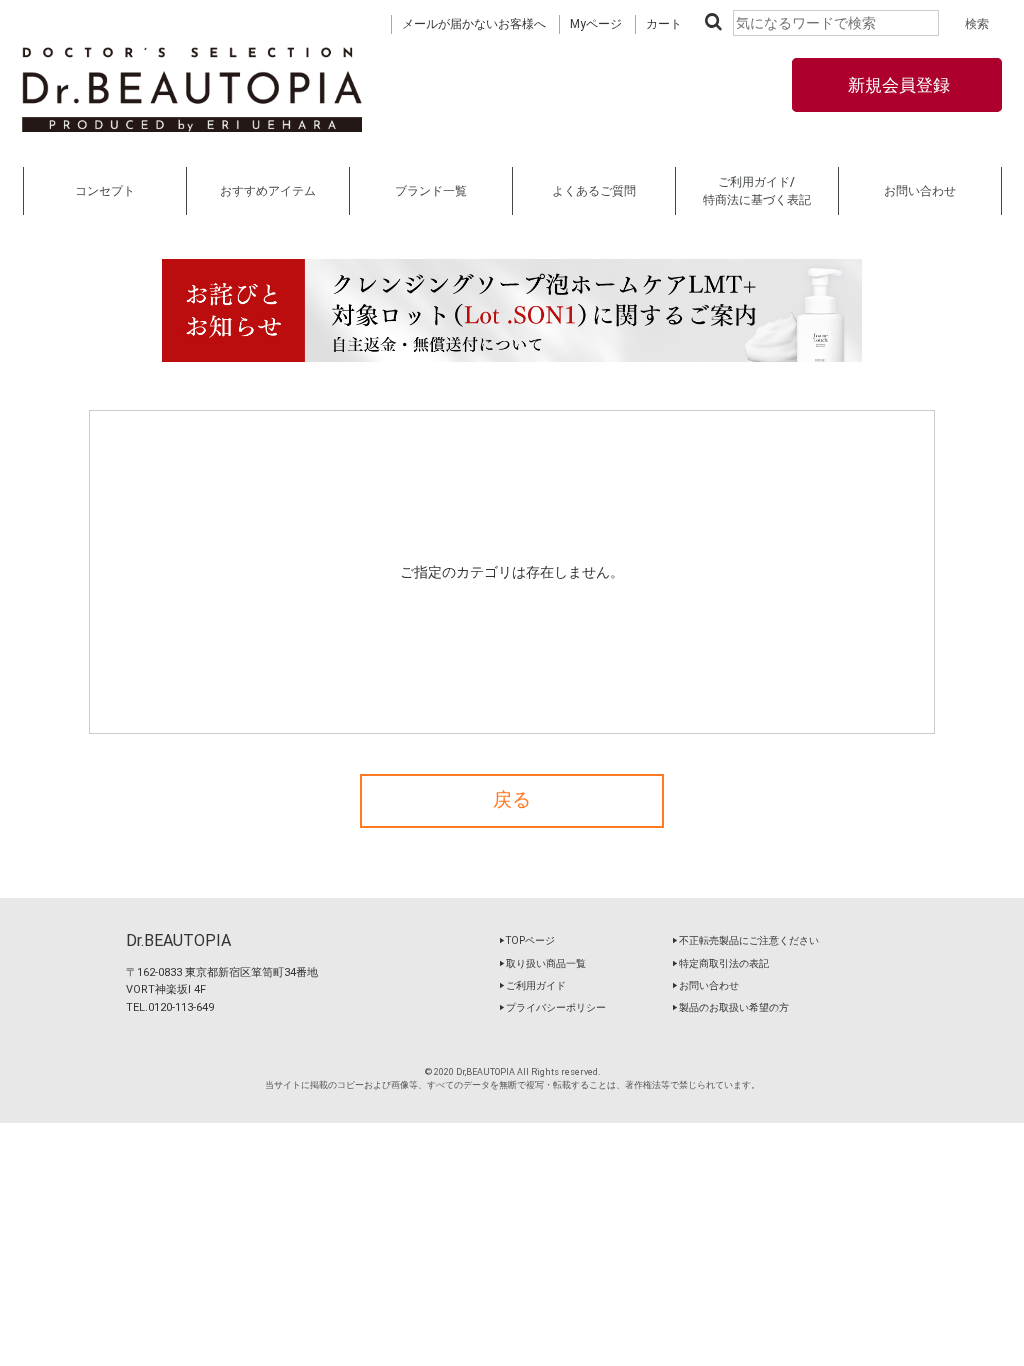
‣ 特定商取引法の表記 (720, 963)
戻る (512, 800)
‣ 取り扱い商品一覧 (542, 963)
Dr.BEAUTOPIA (178, 940)
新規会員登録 (897, 85)
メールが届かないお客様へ (474, 24)
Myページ (596, 24)
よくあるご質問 (594, 191)
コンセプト (105, 191)
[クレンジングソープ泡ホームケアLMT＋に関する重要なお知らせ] (512, 310)
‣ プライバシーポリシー (552, 1007)
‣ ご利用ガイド (532, 985)
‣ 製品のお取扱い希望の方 (730, 1007)
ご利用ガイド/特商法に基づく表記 (757, 191)
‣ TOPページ (527, 940)
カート (664, 24)
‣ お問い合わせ (705, 985)
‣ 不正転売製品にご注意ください (745, 940)
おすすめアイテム (268, 191)
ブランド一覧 (431, 191)
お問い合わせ (920, 191)
